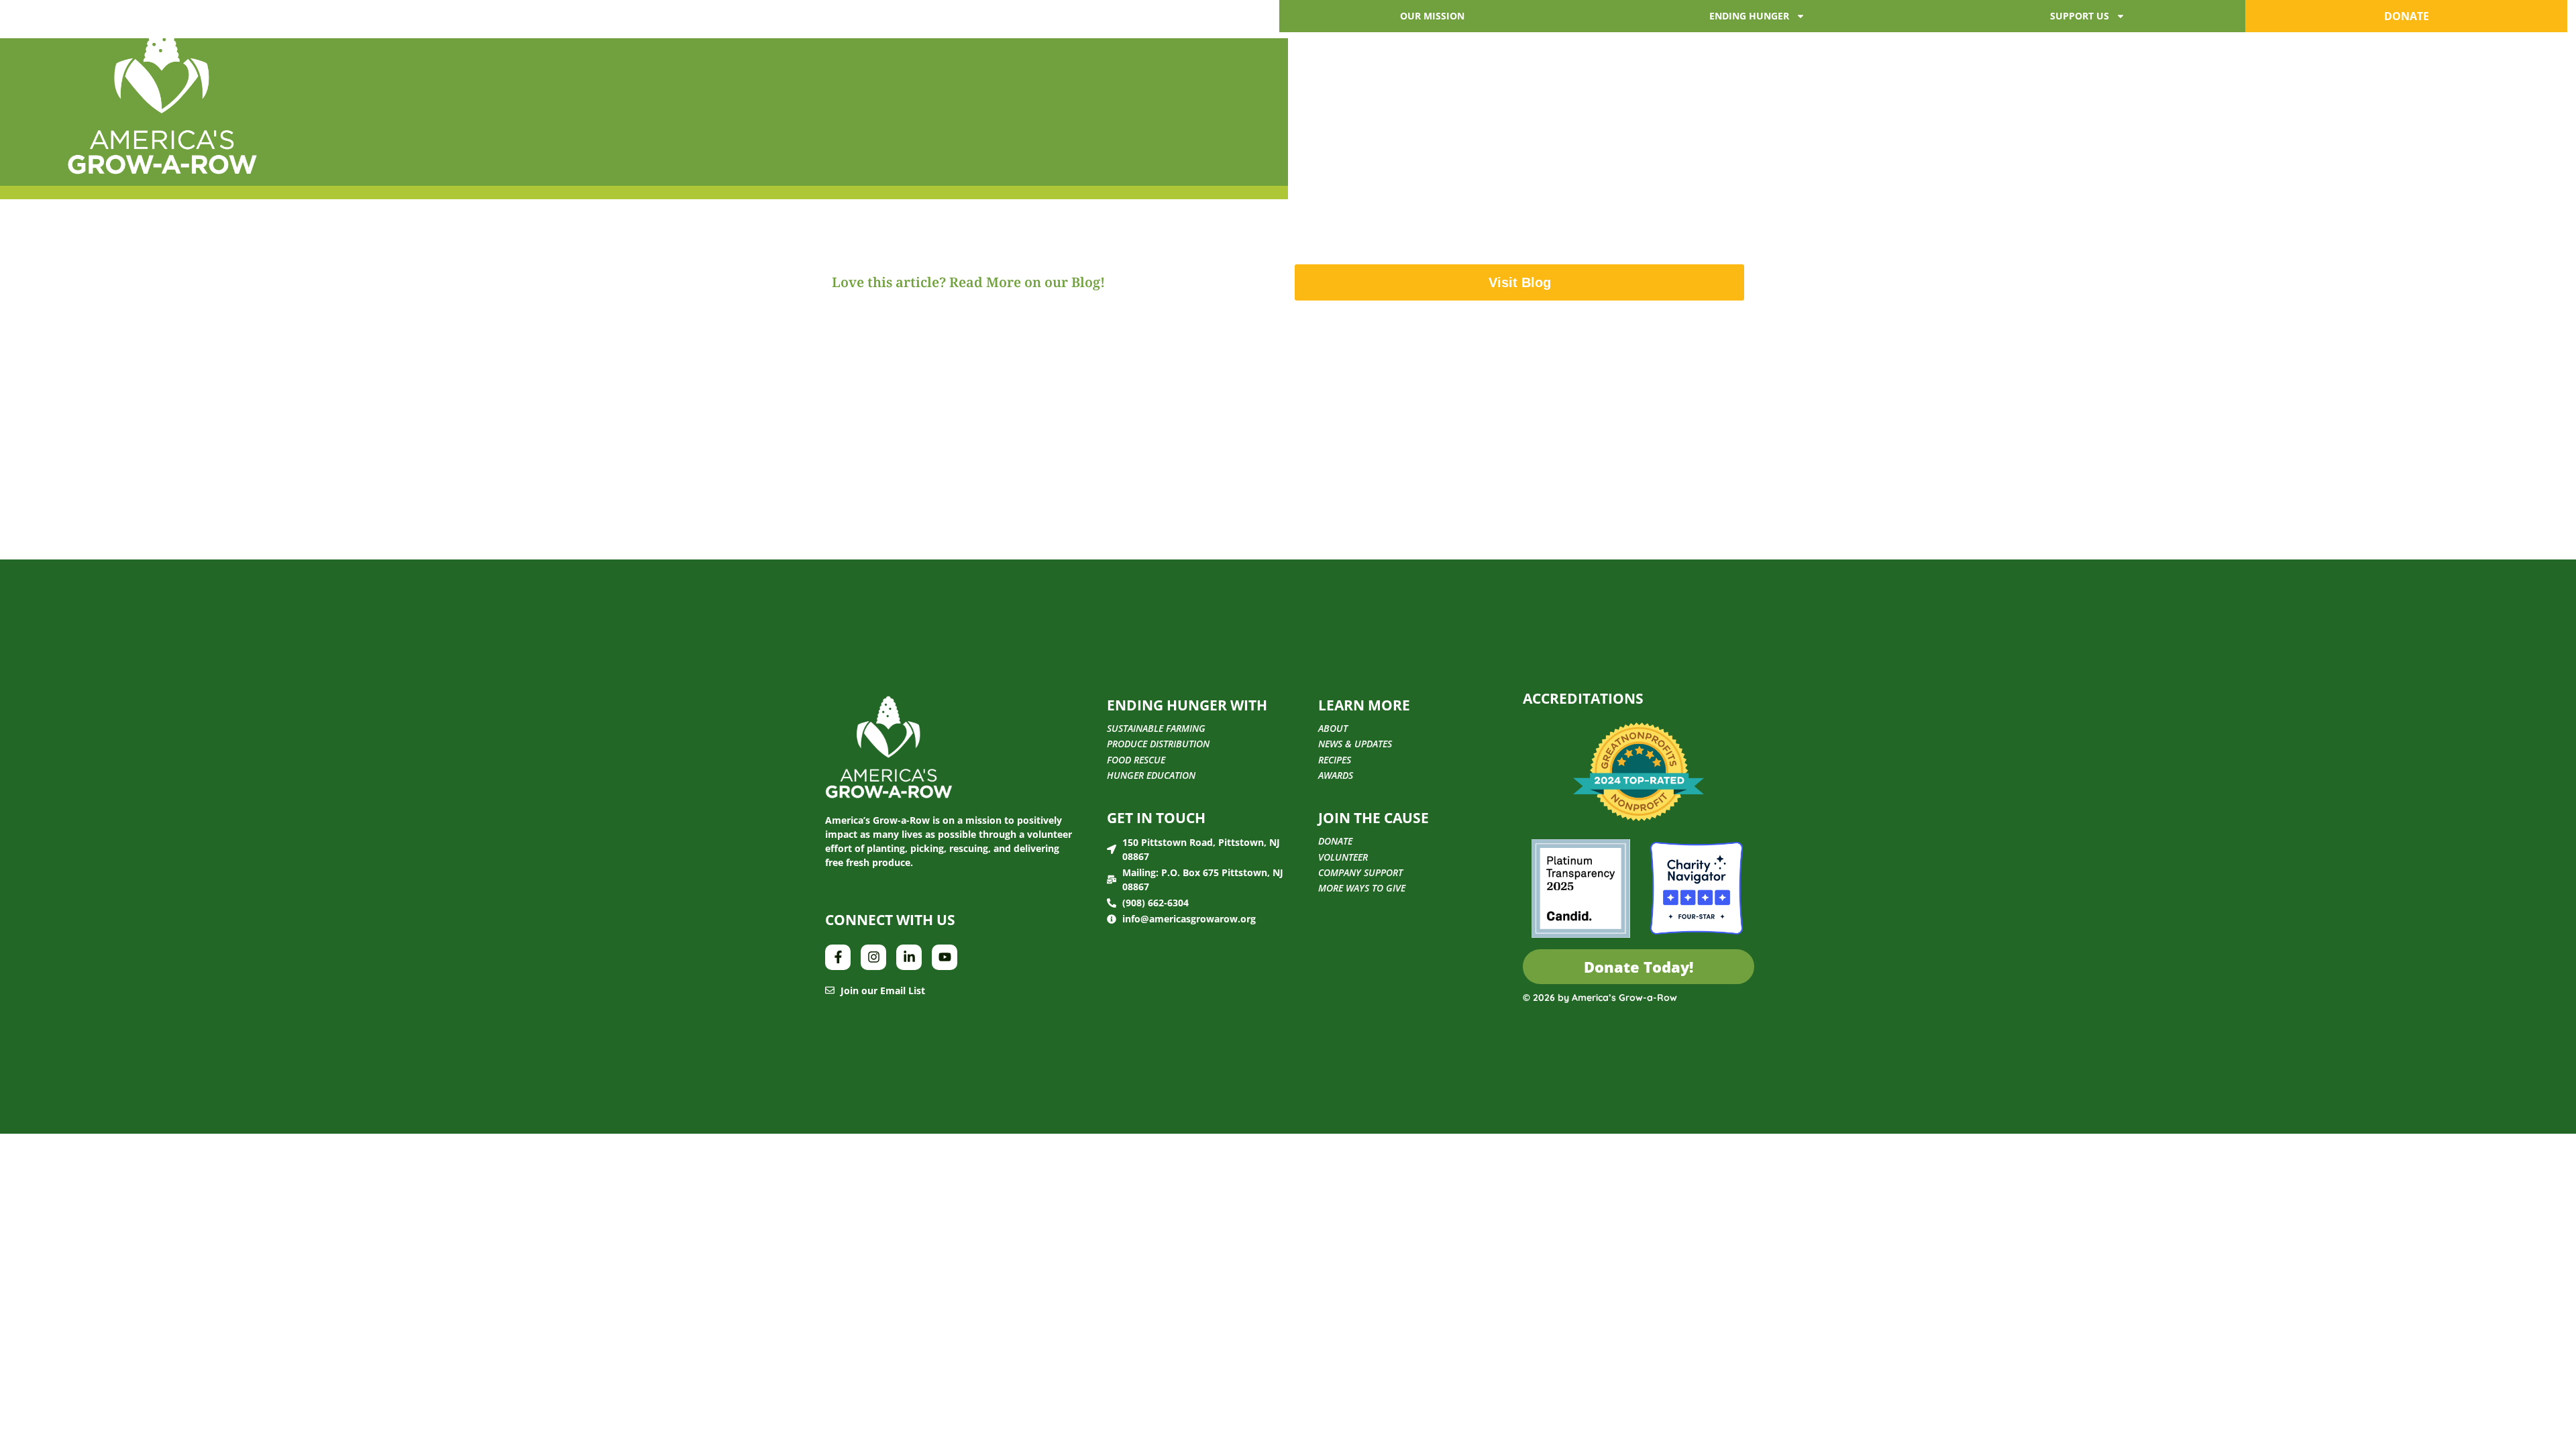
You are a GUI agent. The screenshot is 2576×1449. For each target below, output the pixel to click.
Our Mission (1432, 16)
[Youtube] (945, 957)
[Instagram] (873, 957)
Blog (420, 29)
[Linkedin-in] (909, 957)
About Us (294, 29)
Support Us (2080, 16)
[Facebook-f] (838, 957)
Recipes (476, 29)
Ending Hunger (1749, 16)
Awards (363, 29)
